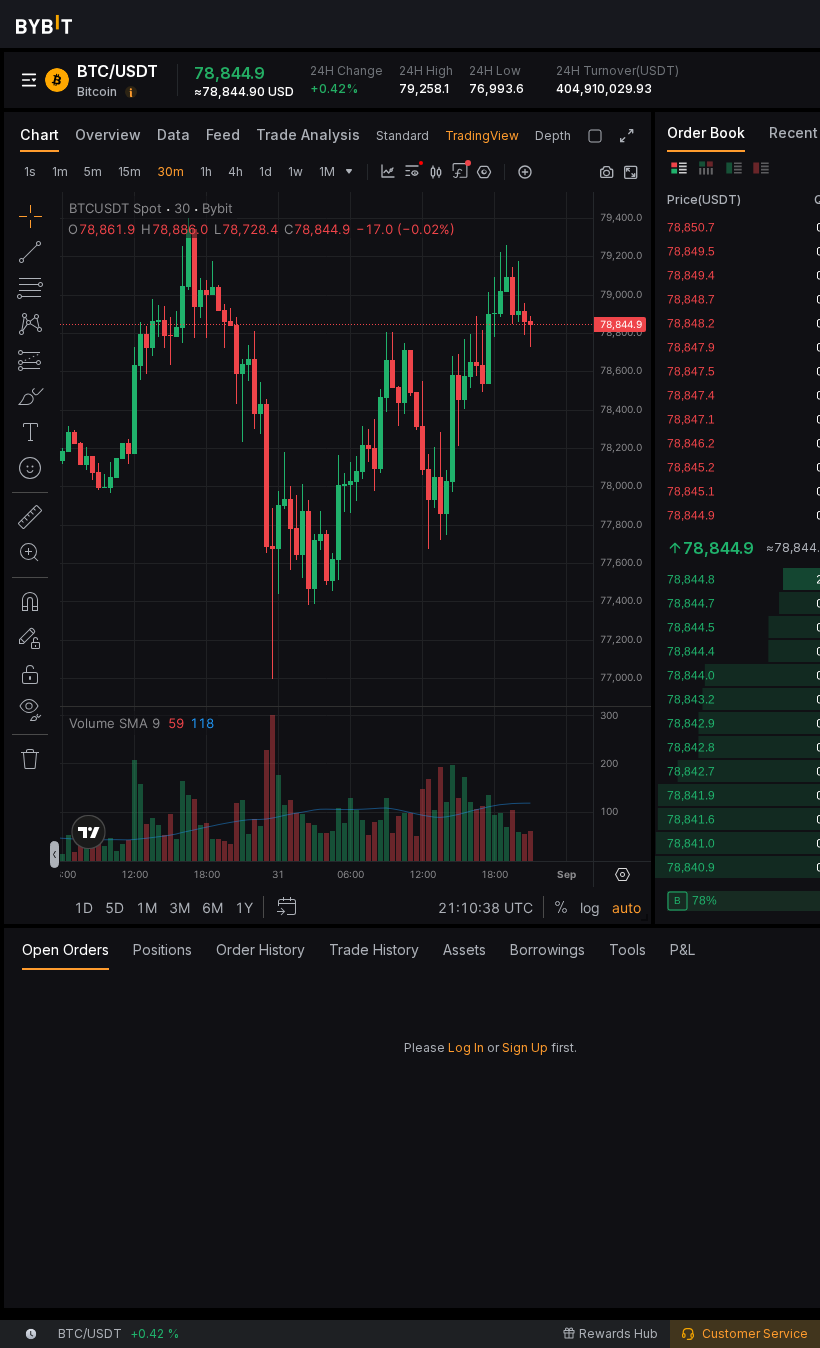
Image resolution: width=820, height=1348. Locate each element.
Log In (466, 1047)
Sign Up (525, 1047)
